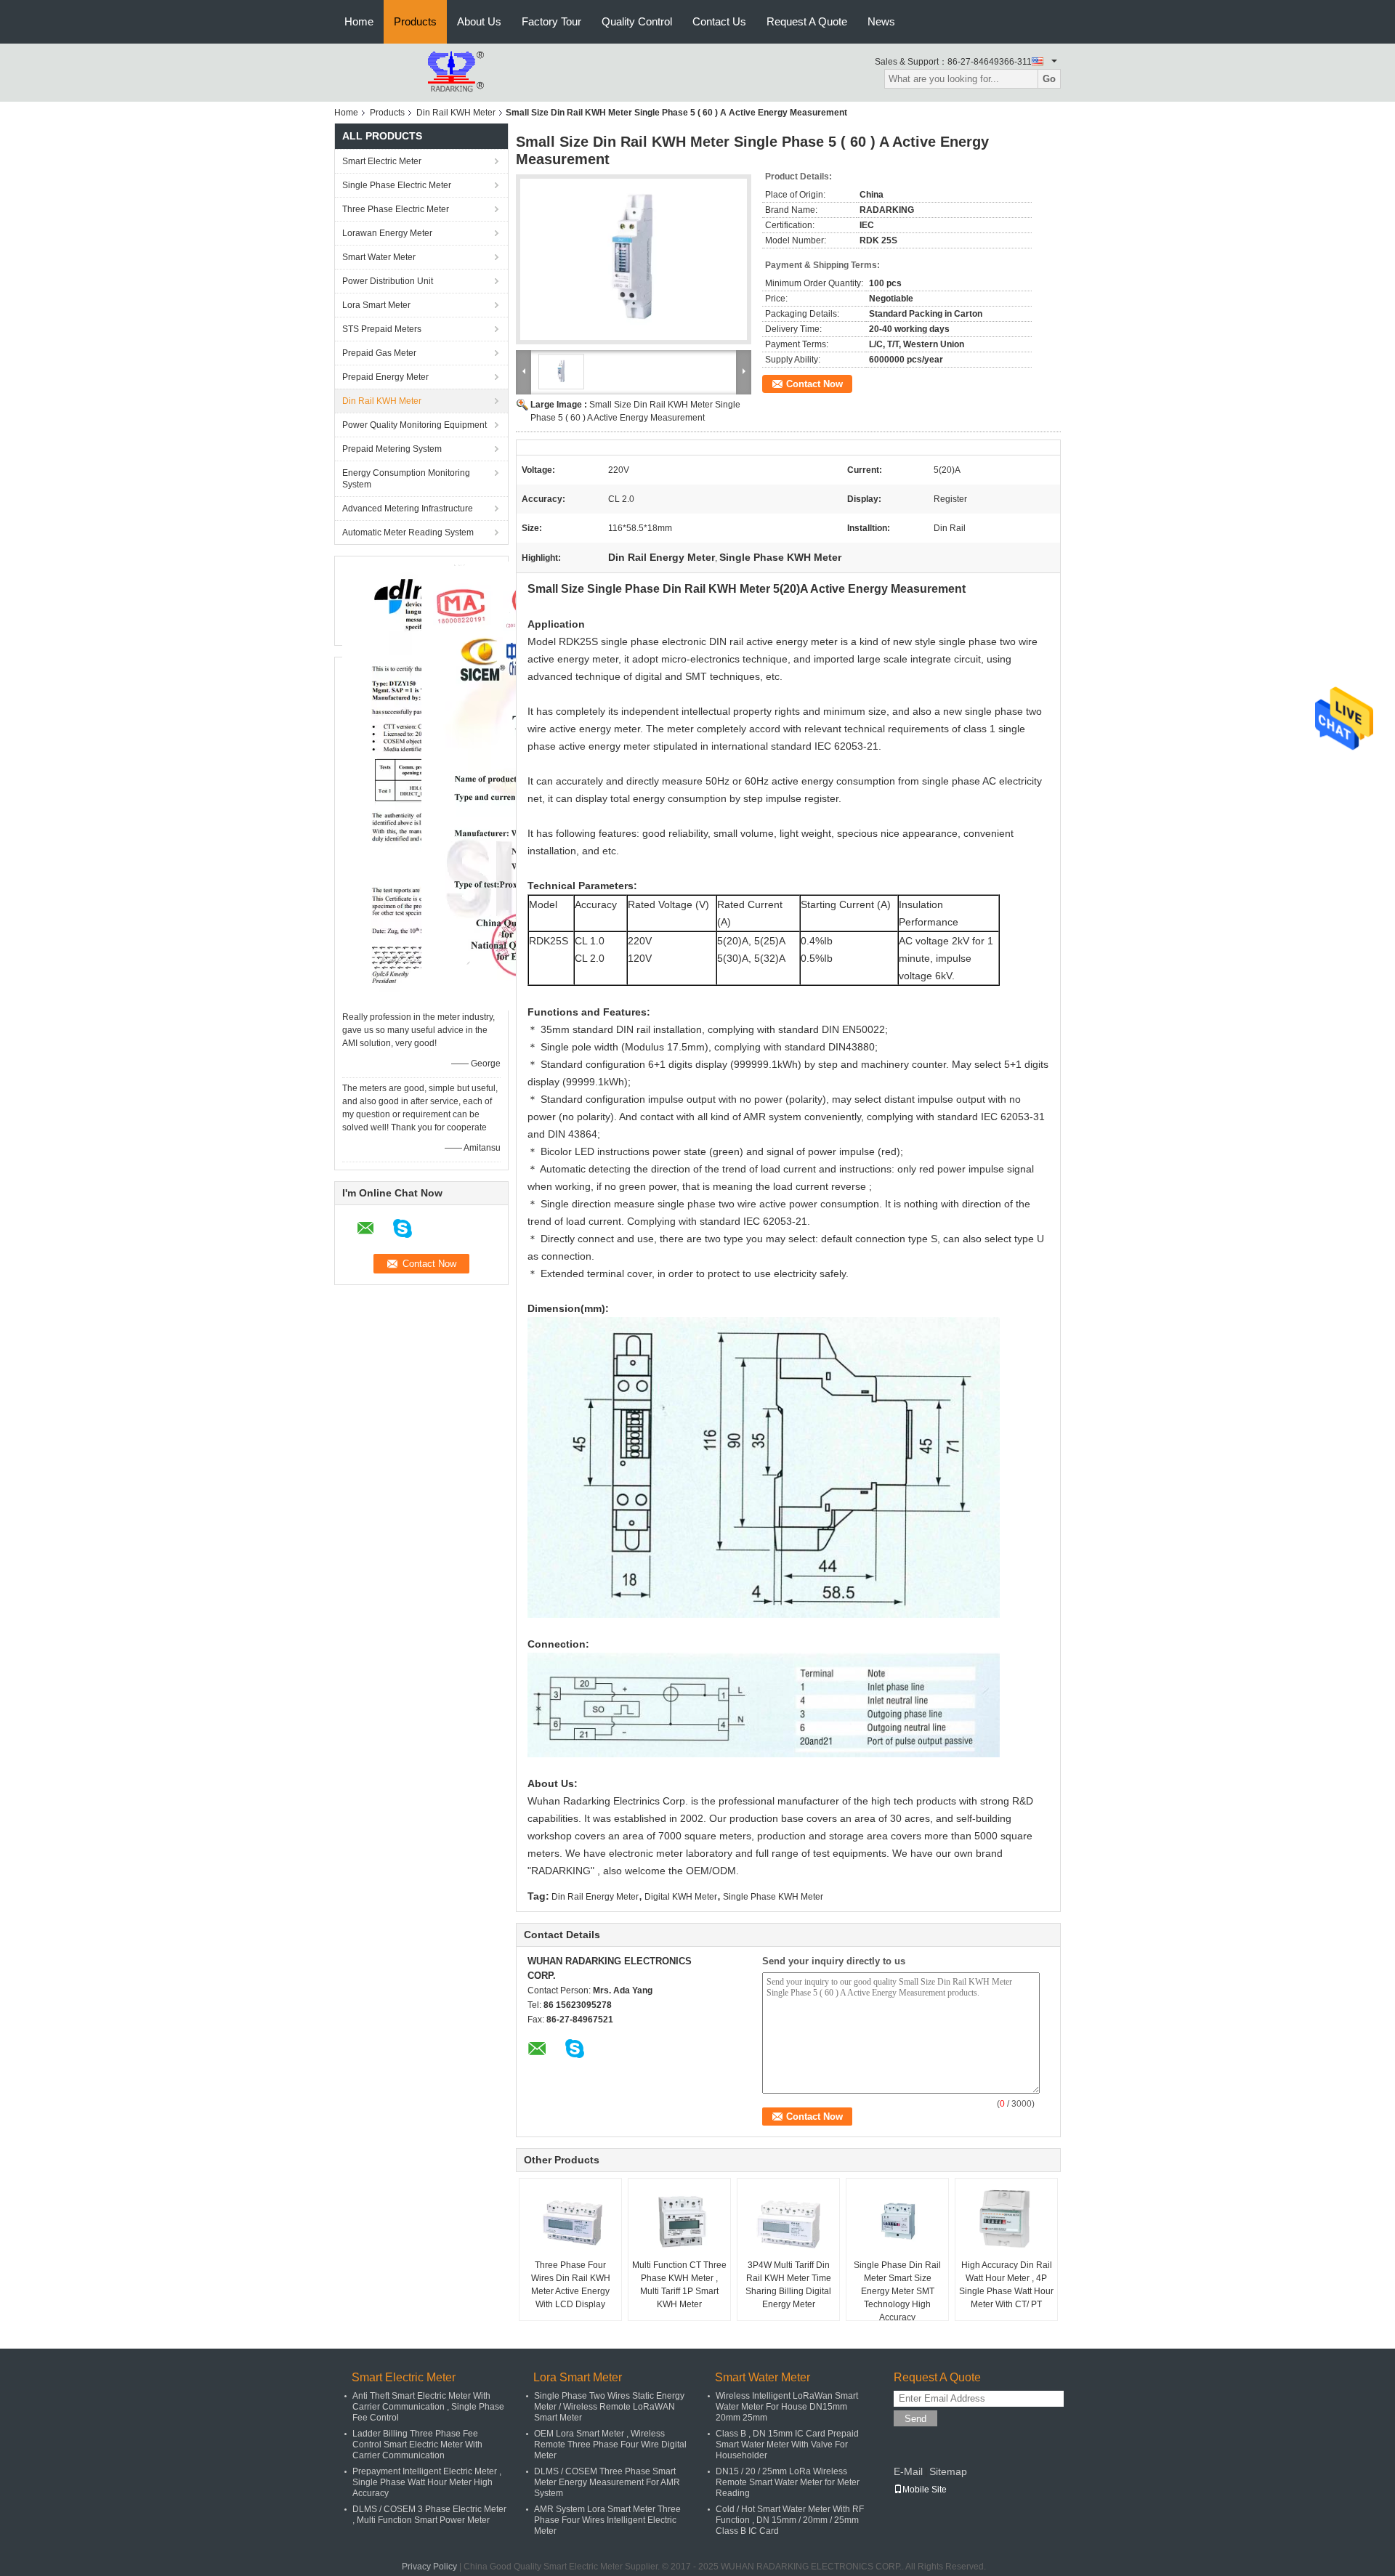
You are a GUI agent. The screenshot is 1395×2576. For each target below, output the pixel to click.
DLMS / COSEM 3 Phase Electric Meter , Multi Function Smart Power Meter (429, 2515)
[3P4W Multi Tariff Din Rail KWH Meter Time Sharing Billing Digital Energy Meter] (788, 2222)
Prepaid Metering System (392, 449)
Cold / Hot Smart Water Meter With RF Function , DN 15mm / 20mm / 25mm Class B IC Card (790, 2520)
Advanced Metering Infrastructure (408, 509)
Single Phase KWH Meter (773, 1897)
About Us (479, 21)
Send (915, 2419)
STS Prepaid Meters (382, 329)
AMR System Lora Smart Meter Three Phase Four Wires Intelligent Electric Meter (607, 2520)
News (881, 21)
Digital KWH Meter (681, 1897)
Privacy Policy (429, 2567)
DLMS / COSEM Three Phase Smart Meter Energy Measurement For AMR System (607, 2482)
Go (1049, 79)
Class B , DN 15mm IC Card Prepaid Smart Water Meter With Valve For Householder (787, 2445)
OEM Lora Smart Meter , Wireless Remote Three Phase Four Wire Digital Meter (610, 2445)
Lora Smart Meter (376, 305)
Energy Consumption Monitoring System (406, 479)
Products (415, 21)
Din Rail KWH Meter (456, 113)
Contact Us (719, 21)
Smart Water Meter (379, 257)
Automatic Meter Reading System (408, 532)
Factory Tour (551, 21)
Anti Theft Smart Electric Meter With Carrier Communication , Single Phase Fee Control (428, 2407)
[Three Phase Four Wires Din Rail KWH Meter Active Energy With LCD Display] (570, 2222)
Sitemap (948, 2471)
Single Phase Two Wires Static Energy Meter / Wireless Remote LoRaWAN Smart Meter (609, 2407)
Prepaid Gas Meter (379, 353)
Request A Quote (807, 21)
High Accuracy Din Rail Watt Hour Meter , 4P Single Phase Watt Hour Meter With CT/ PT (1006, 2285)
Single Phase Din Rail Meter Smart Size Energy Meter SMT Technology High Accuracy (897, 2291)
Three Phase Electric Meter (396, 209)
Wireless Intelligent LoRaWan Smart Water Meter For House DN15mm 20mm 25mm (787, 2407)
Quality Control (637, 21)
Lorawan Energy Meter (387, 233)
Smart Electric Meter (382, 161)
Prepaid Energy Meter (385, 377)
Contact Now (814, 384)
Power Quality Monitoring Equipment (415, 425)
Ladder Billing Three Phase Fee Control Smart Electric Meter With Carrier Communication (417, 2445)
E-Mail (908, 2471)
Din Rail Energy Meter (595, 1897)
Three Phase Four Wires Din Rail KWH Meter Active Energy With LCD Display (571, 2285)
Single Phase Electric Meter (397, 185)
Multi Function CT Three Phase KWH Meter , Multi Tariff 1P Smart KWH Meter (679, 2285)
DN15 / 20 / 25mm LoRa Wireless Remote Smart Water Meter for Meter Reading (788, 2482)
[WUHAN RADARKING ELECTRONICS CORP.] (414, 72)
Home (359, 21)
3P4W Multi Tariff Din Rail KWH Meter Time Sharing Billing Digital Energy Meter (788, 2285)
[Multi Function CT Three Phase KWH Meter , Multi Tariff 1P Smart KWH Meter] (679, 2222)
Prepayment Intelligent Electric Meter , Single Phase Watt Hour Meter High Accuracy (427, 2482)
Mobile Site (925, 2490)
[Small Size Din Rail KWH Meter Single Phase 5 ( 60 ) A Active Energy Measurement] (634, 259)
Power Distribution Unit (388, 281)
